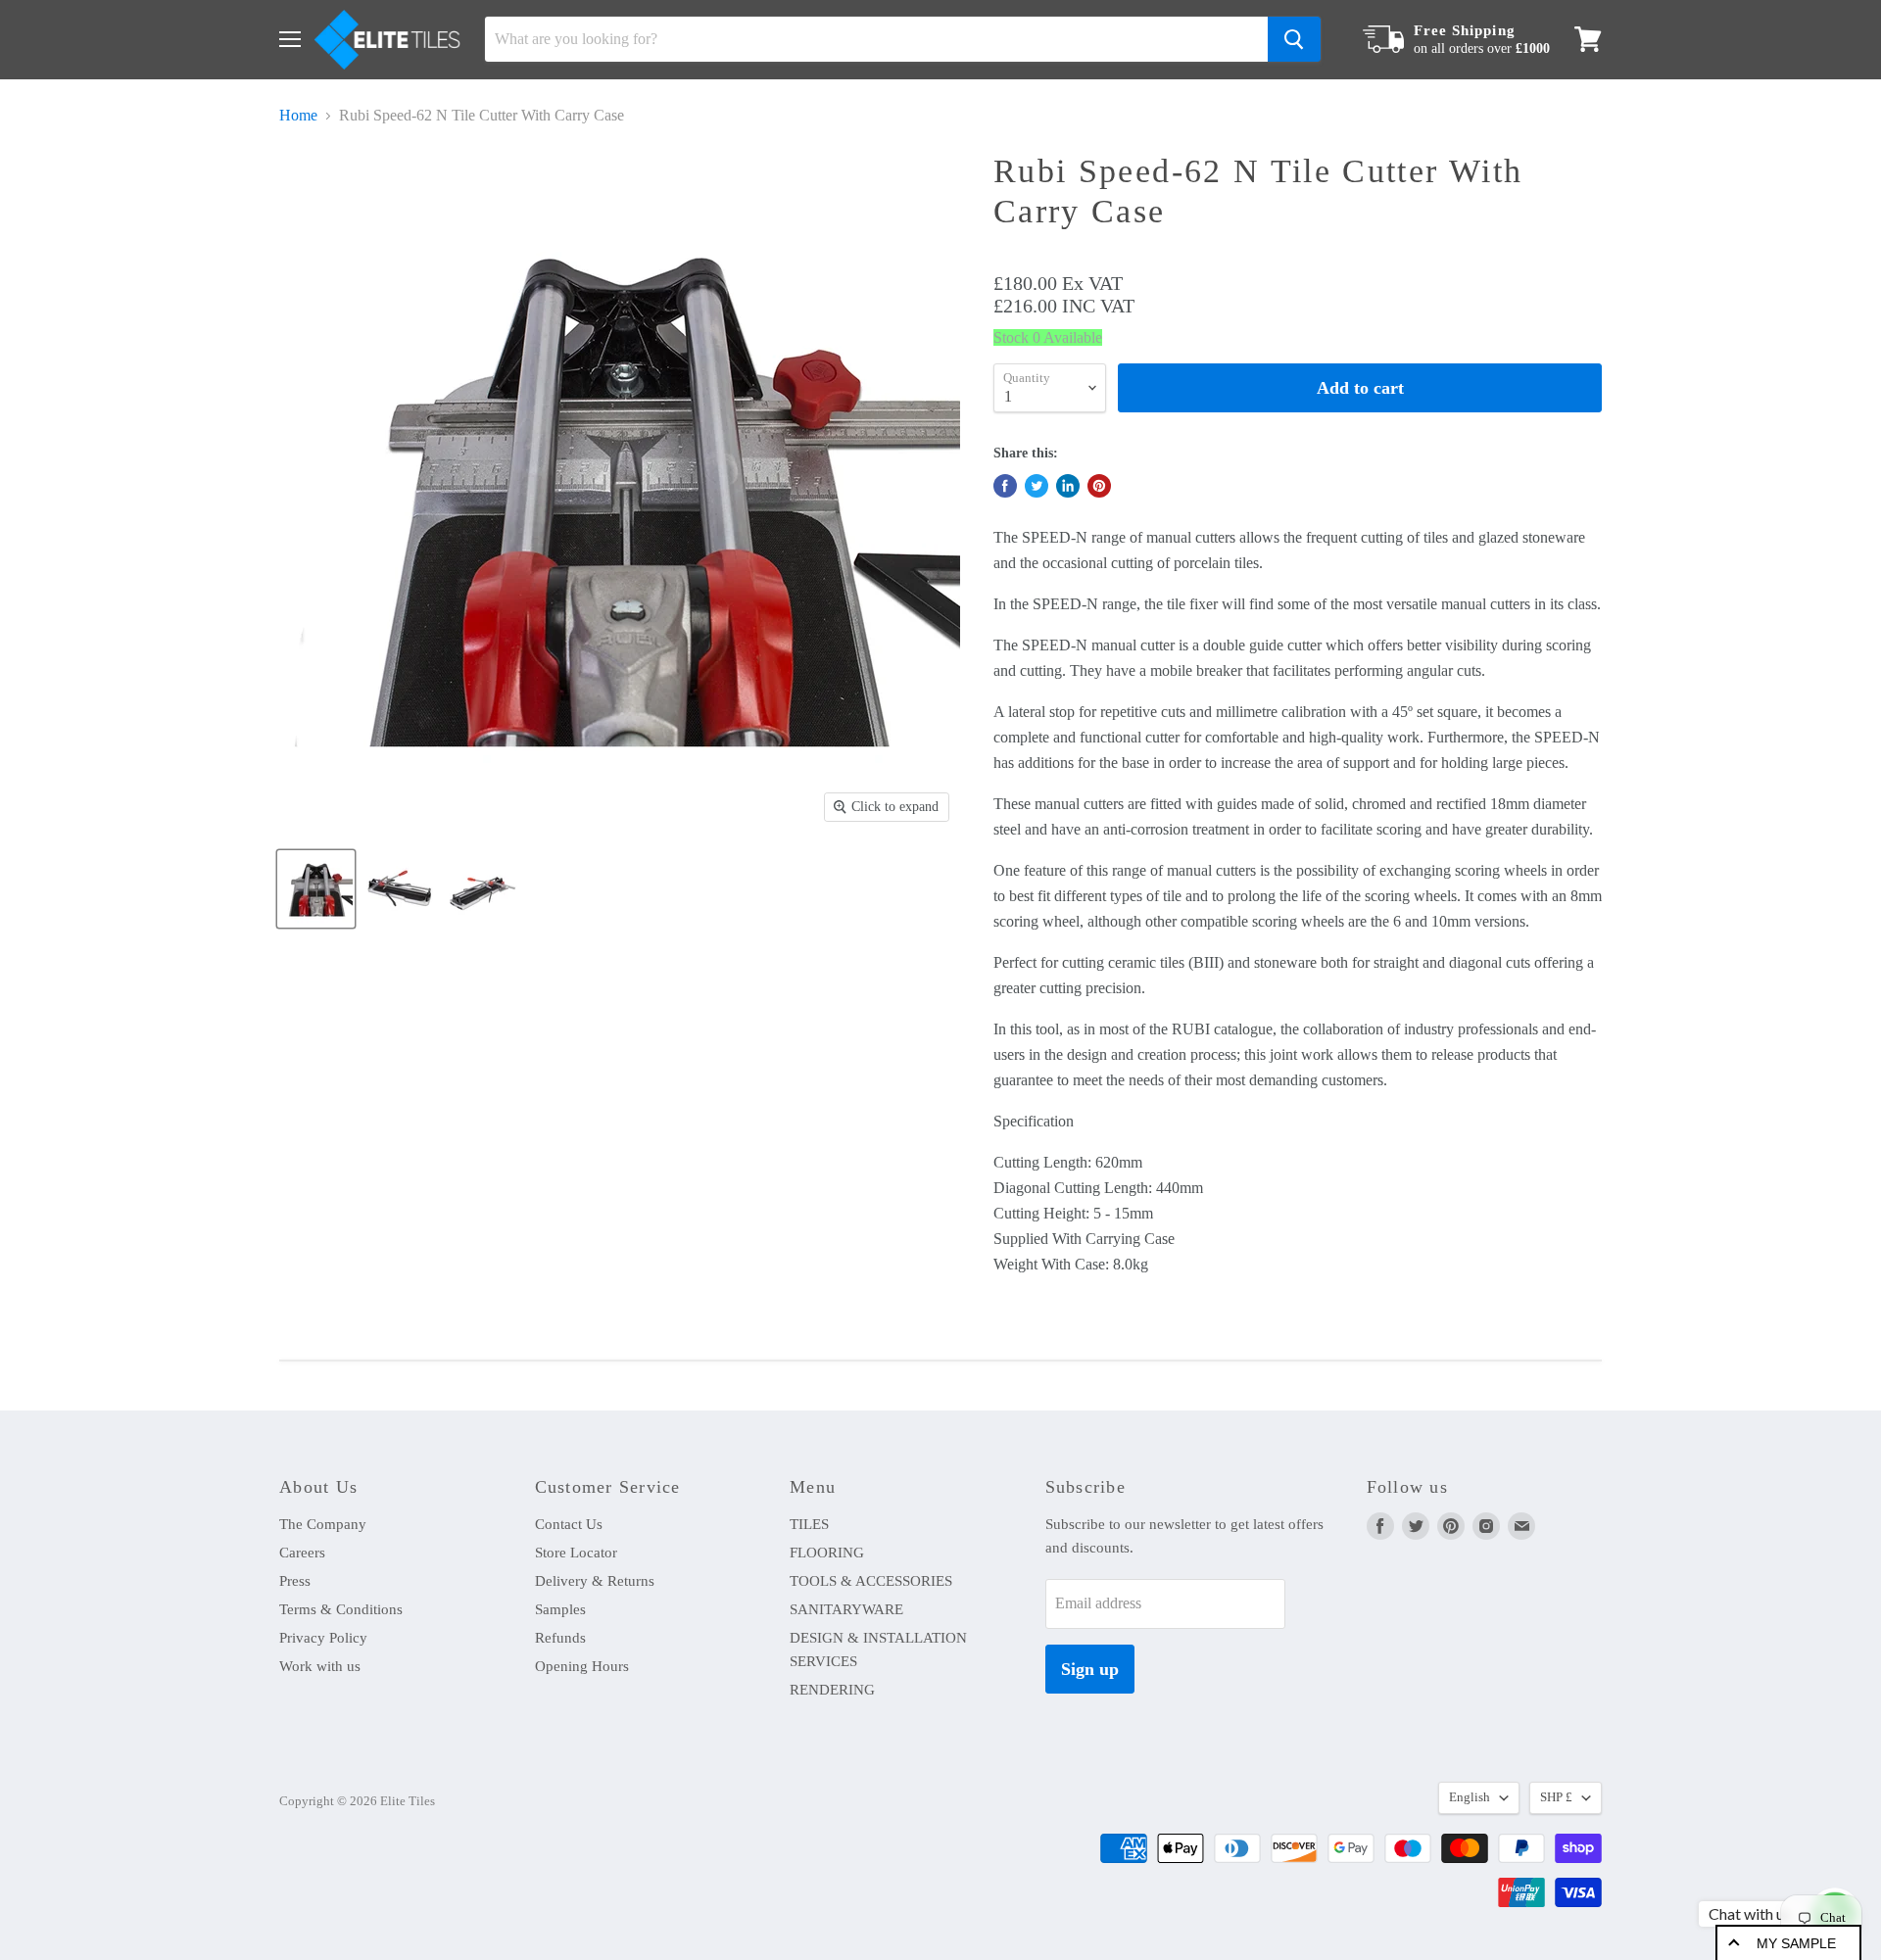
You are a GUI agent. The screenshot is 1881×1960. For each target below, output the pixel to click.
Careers (302, 1553)
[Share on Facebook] (1005, 486)
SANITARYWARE (846, 1609)
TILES (809, 1524)
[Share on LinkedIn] (1068, 486)
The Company (323, 1524)
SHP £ (1556, 1797)
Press (295, 1581)
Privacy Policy (323, 1638)
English (1470, 1797)
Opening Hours (582, 1666)
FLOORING (827, 1553)
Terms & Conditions (341, 1609)
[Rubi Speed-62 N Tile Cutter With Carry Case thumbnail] (316, 889)
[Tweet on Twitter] (1037, 486)
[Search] (1294, 39)
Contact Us (569, 1524)
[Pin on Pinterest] (1099, 486)
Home (298, 115)
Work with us (320, 1666)
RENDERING (832, 1690)
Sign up (1090, 1669)
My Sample (1796, 1943)
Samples (560, 1609)
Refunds (560, 1638)
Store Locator (576, 1553)
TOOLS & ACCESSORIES (871, 1581)
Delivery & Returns (595, 1581)
